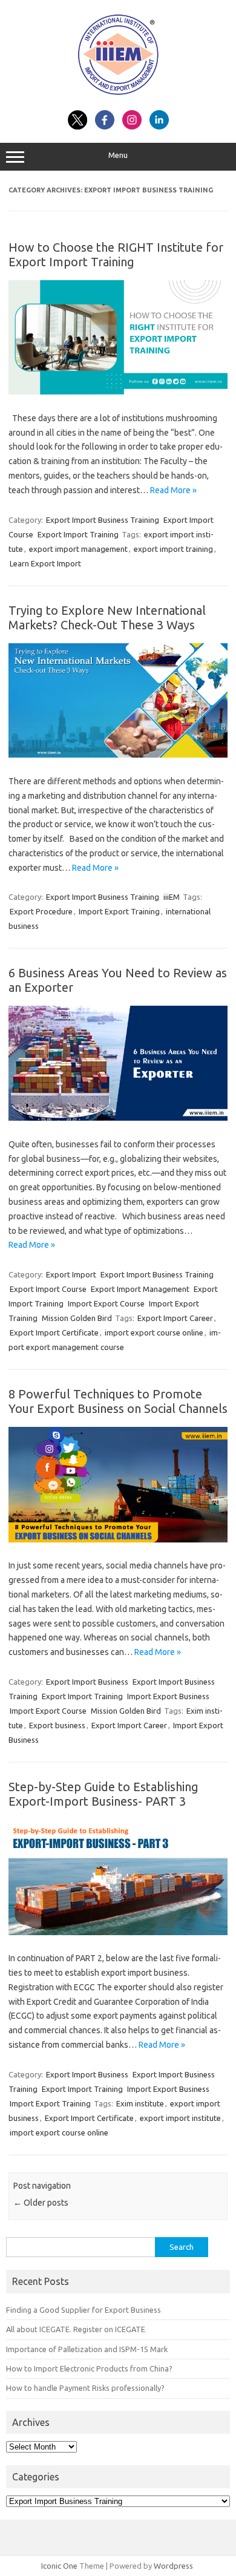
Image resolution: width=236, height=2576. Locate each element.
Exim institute (140, 2103)
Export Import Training (78, 534)
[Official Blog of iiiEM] (118, 97)
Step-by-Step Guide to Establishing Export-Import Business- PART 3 (103, 1794)
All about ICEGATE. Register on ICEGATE (76, 2329)
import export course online (154, 1332)
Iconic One (59, 2566)
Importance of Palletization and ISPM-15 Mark (87, 2349)
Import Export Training (119, 911)
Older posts (41, 2203)
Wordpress (173, 2566)
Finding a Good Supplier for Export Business (84, 2310)
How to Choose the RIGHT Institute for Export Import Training (116, 254)
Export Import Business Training (103, 520)
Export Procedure (41, 911)
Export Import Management (140, 1289)
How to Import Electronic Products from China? (89, 2368)
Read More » (173, 490)
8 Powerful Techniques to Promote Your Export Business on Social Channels (118, 1401)
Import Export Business (168, 1696)
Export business (57, 1725)
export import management (78, 549)
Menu (118, 155)
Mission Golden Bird (77, 1318)
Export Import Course (48, 1289)
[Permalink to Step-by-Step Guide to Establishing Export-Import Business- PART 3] (118, 1932)
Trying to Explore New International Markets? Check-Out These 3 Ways (107, 618)
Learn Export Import (45, 563)
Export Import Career (175, 1318)
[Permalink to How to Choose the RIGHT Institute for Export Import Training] (118, 392)
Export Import (71, 1274)
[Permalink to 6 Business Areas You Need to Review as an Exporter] (118, 1118)
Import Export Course (106, 1303)
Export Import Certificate (54, 1332)
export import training (173, 549)
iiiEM (172, 897)
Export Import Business (87, 1682)
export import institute (180, 2118)
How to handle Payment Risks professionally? (85, 2388)
